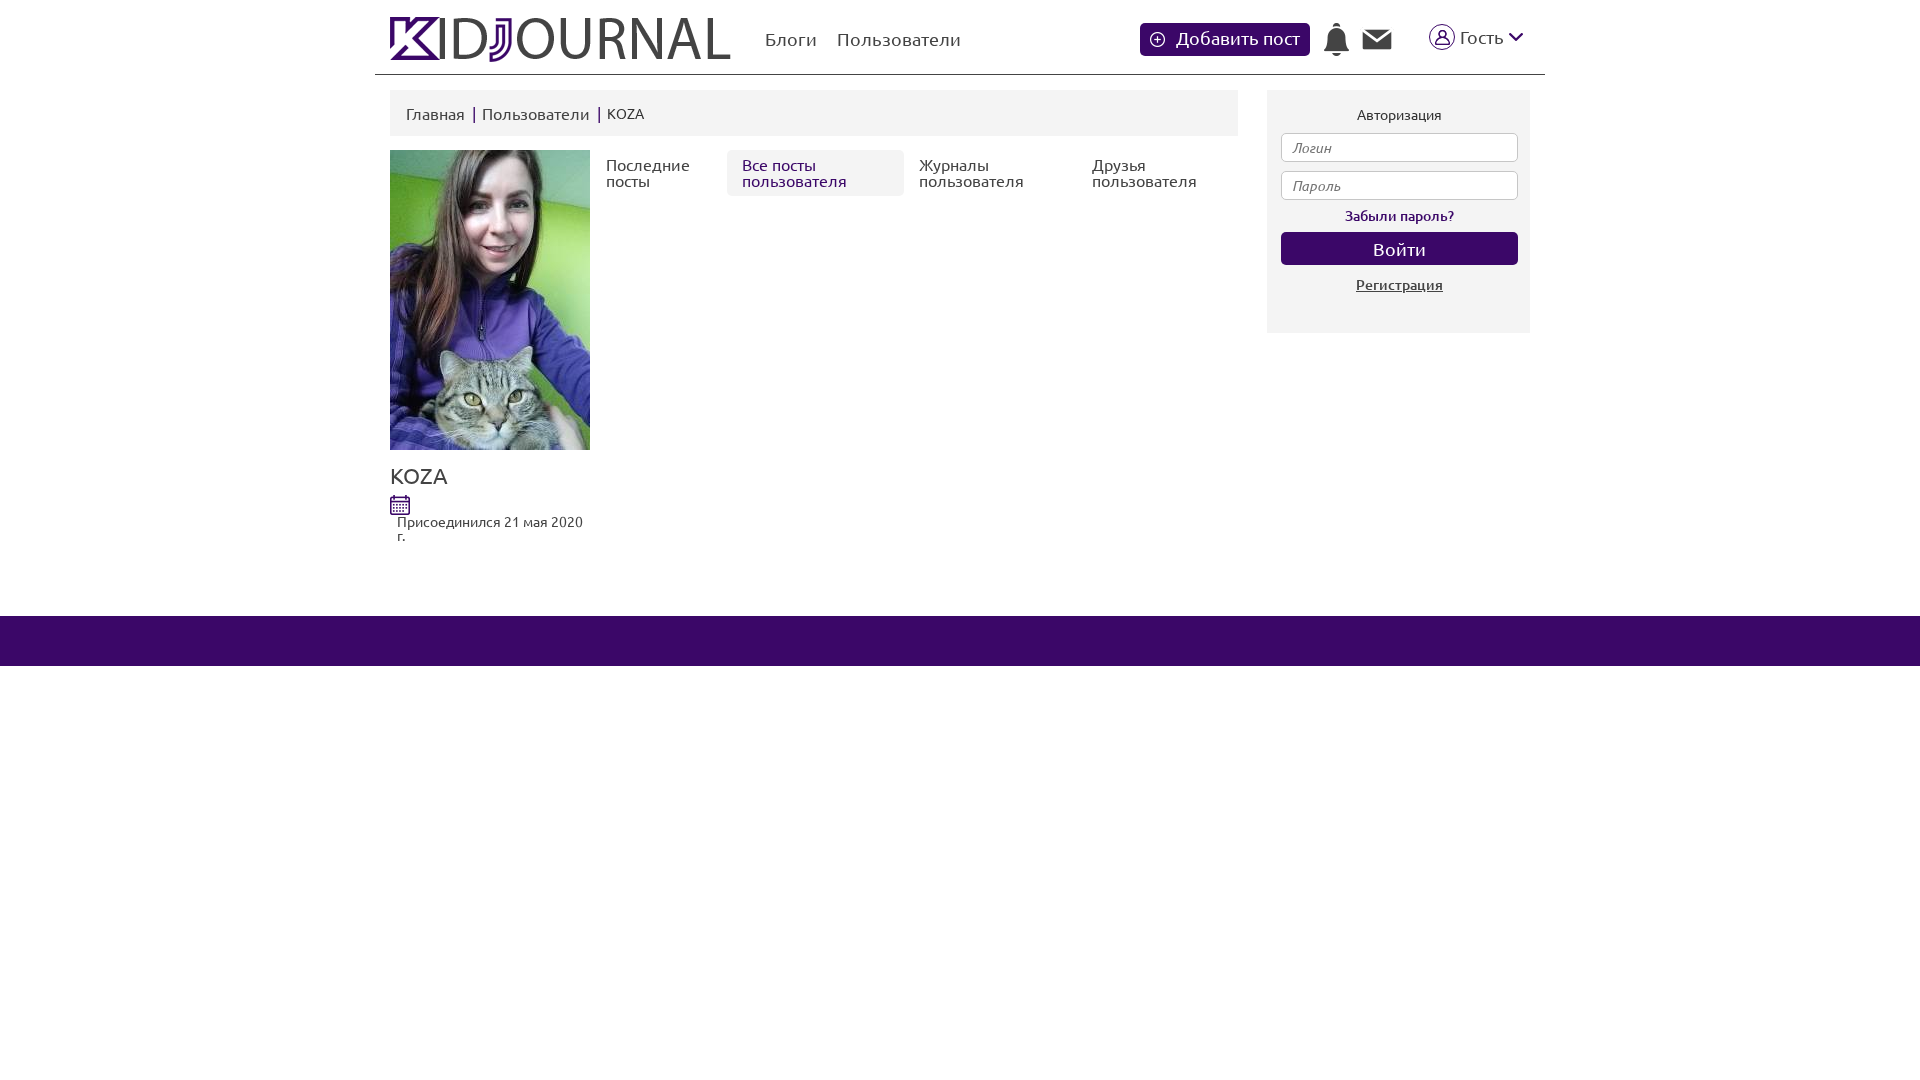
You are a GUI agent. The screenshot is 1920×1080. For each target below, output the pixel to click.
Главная (435, 114)
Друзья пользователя (1144, 173)
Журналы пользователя (971, 173)
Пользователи (899, 39)
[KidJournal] (562, 39)
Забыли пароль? (1399, 216)
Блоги (791, 39)
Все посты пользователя (794, 173)
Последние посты (648, 173)
